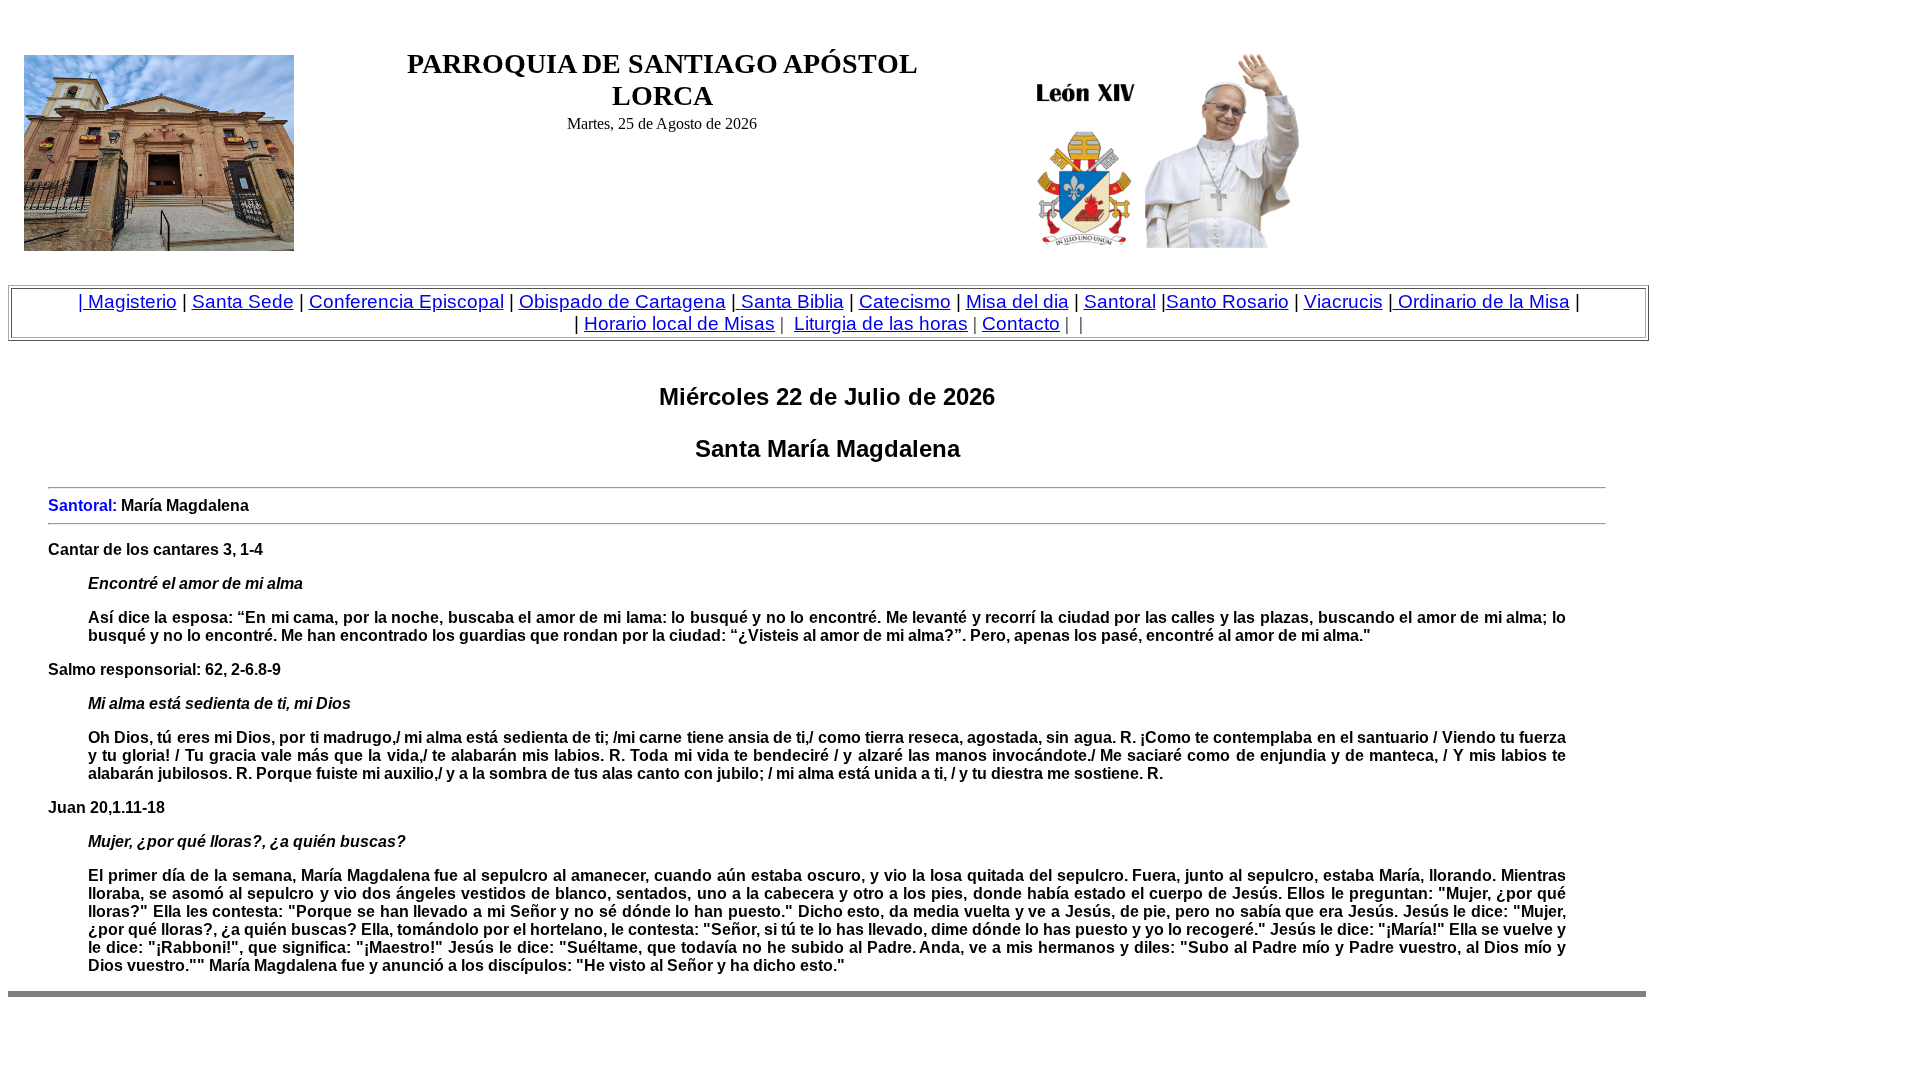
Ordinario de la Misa (1481, 301)
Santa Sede (243, 301)
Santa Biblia (792, 301)
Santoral (1120, 301)
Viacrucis (1343, 301)
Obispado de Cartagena (622, 301)
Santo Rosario (1227, 301)
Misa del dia (1017, 301)
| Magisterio (127, 301)
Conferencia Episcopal (406, 301)
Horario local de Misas (679, 323)
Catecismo (905, 301)
